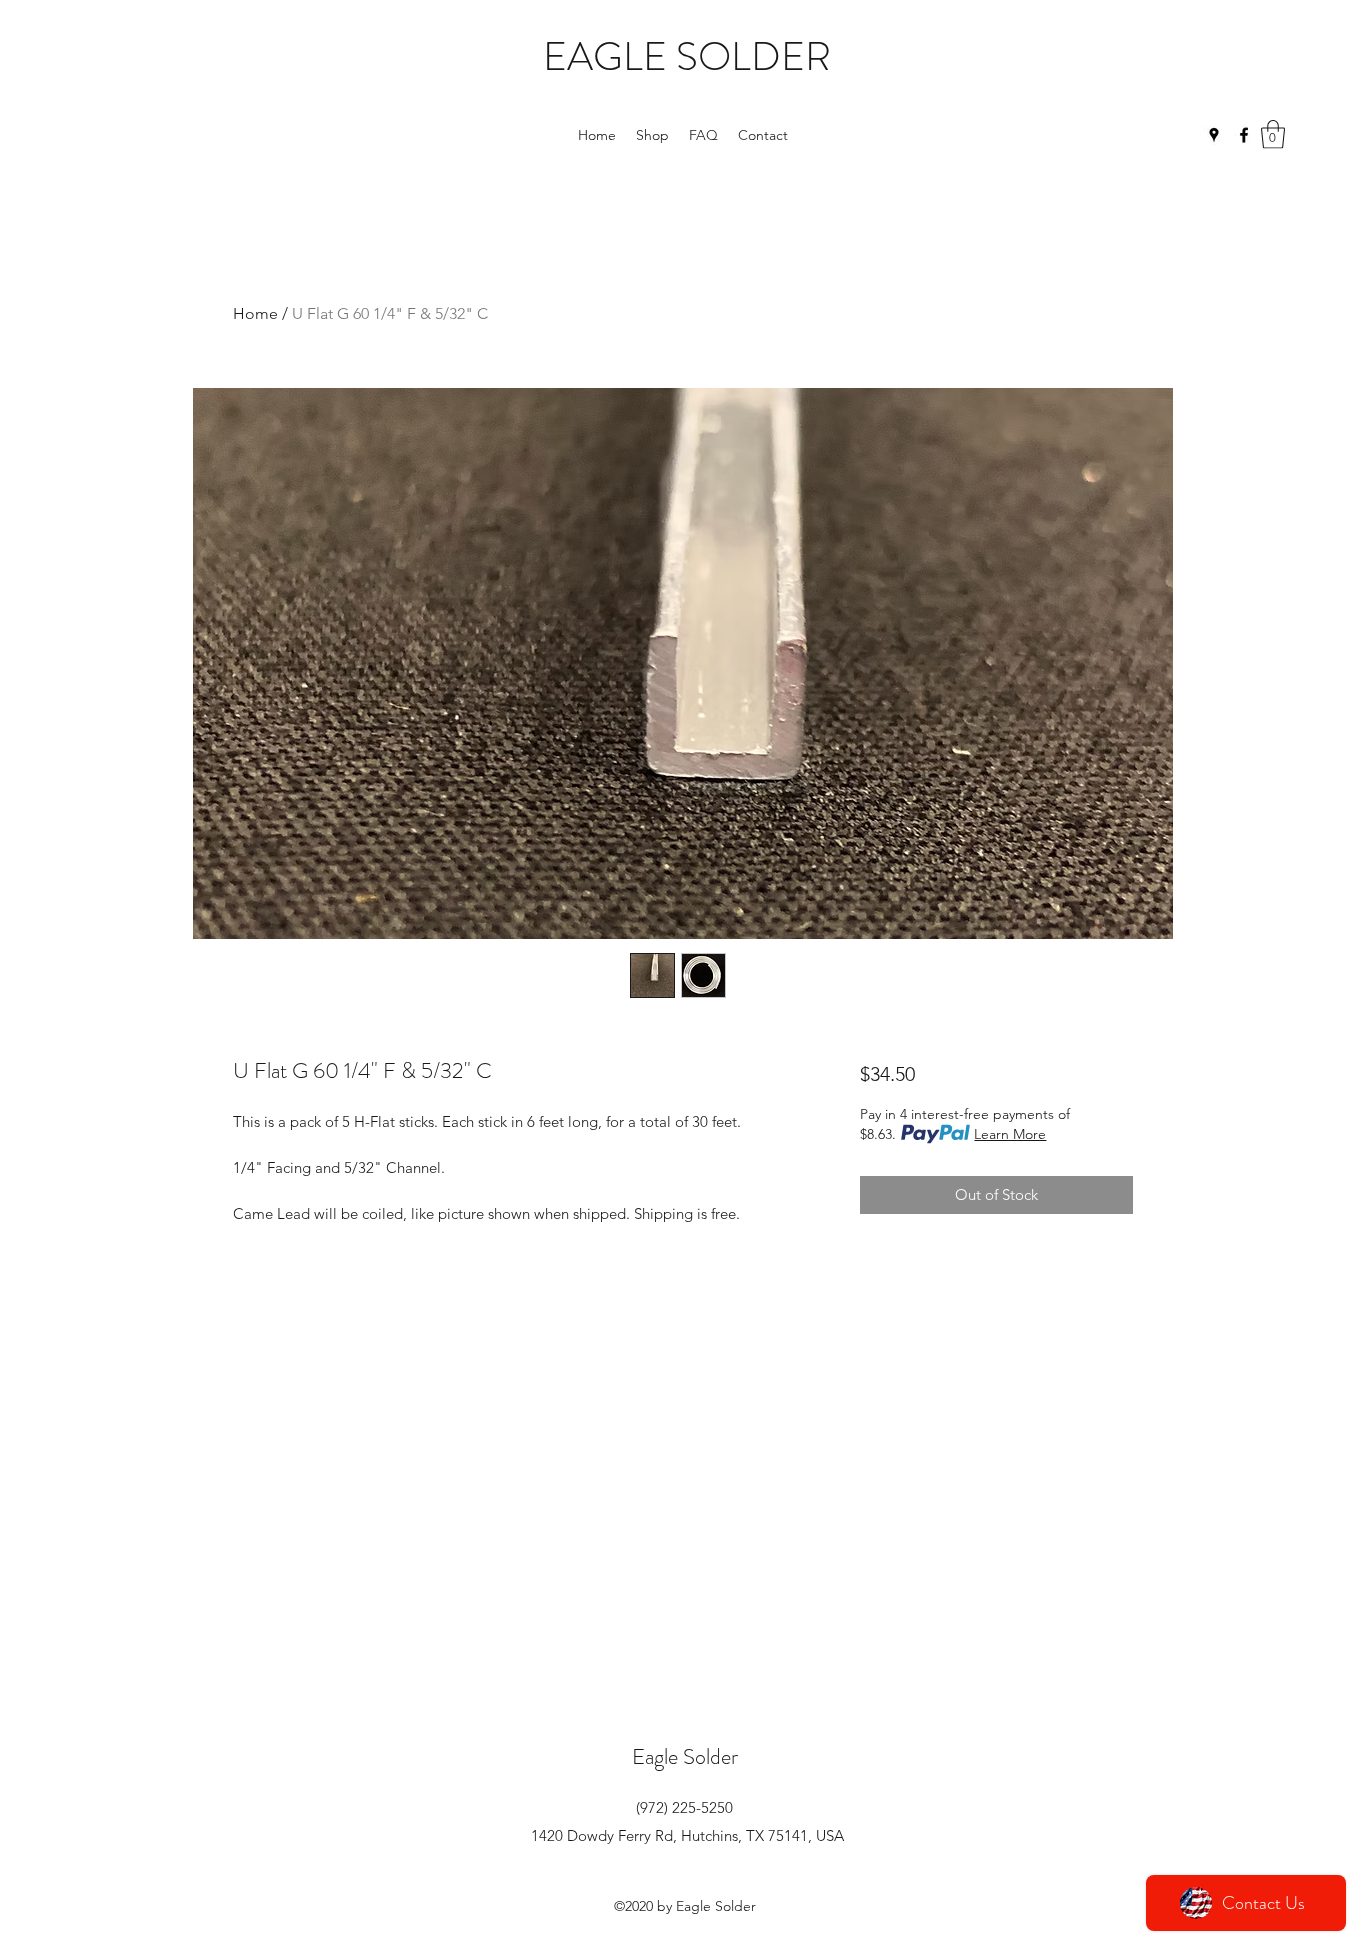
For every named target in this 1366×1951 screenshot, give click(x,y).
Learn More (1010, 1134)
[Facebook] (1244, 135)
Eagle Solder (685, 1756)
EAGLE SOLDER (687, 56)
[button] (1273, 134)
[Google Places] (1214, 135)
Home (255, 313)
